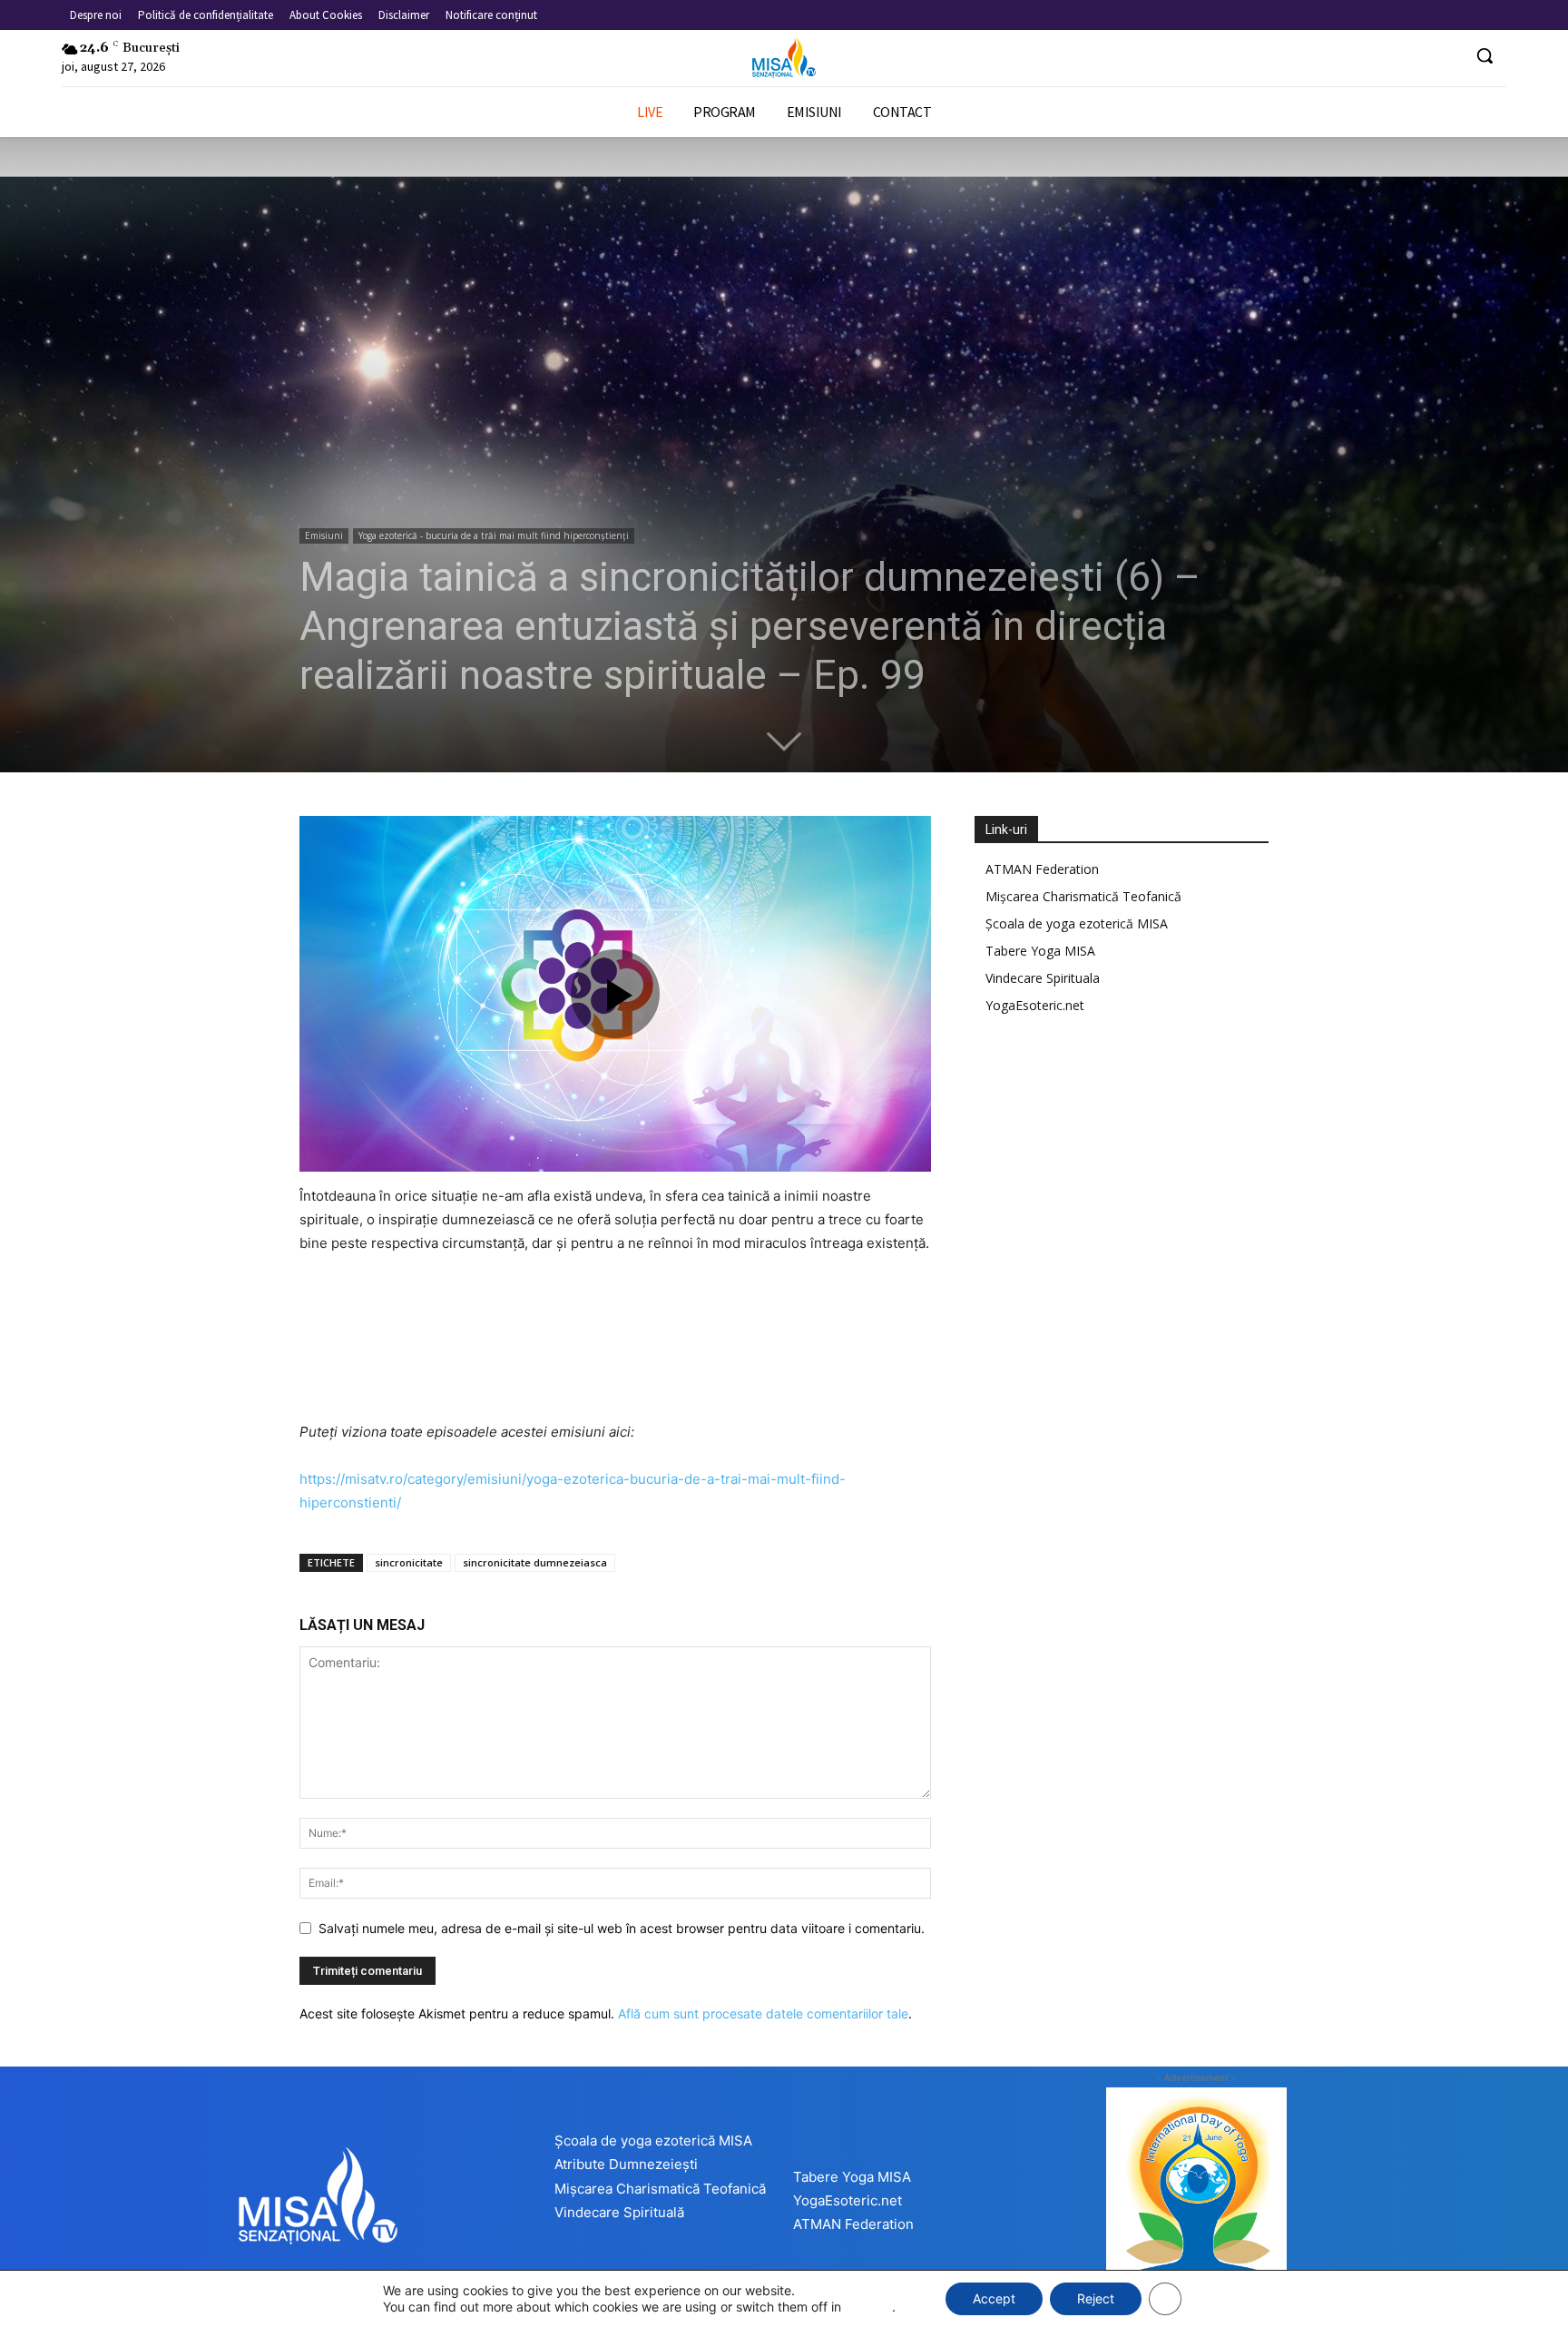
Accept (994, 2298)
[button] (1485, 55)
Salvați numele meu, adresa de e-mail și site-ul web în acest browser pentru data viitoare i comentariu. (622, 1928)
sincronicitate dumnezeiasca (535, 1562)
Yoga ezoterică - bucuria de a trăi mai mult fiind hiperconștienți (494, 535)
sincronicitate (409, 1562)
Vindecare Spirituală (619, 2212)
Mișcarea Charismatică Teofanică (1083, 896)
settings (868, 2307)
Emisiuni (324, 535)
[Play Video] (615, 994)
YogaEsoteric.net (1035, 1005)
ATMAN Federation (1042, 869)
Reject (1096, 2298)
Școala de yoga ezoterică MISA (1077, 923)
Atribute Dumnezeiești (626, 2164)
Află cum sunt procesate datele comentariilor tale (763, 2013)
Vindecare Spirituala (1043, 978)
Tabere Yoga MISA (1040, 951)
